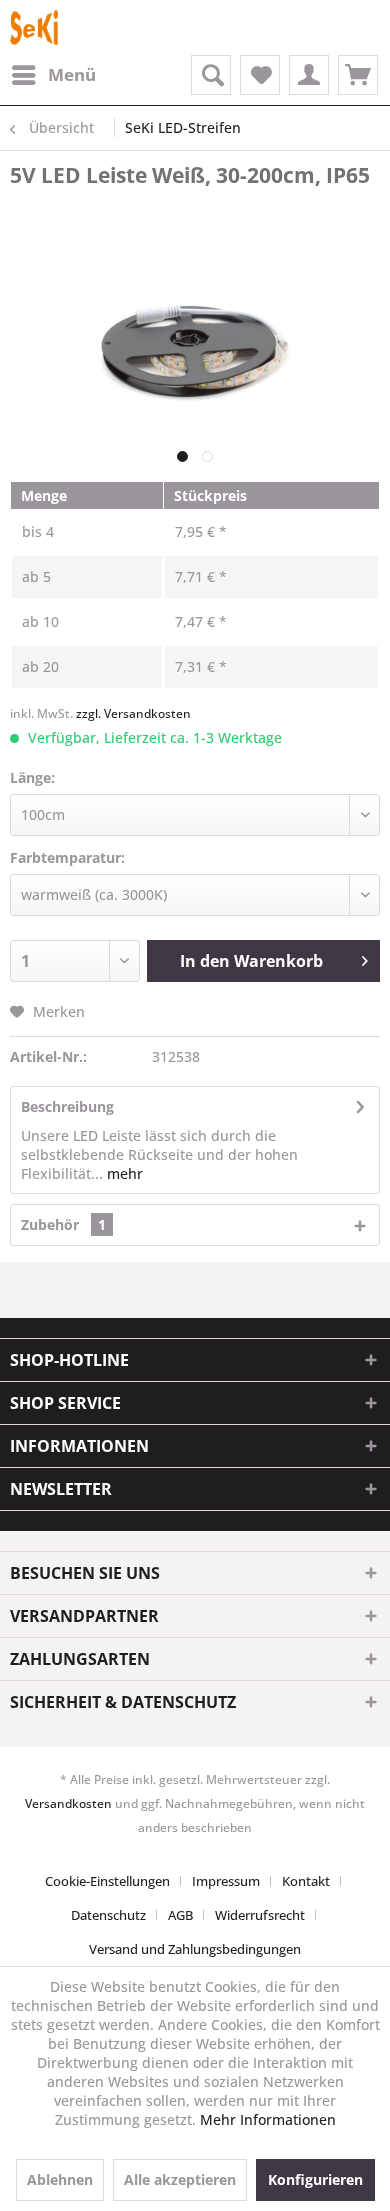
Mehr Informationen (268, 2119)
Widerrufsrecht (260, 1915)
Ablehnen (60, 2179)
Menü (72, 74)
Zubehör (63, 1224)
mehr (123, 1173)
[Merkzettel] (260, 75)
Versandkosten (68, 1803)
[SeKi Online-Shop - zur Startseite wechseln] (34, 27)
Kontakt (306, 1881)
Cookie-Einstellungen (107, 1881)
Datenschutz (108, 1915)
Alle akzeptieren (180, 2179)
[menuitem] (53, 75)
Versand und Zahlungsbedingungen (195, 1949)
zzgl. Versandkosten (133, 713)
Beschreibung (67, 1106)
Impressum (226, 1881)
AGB (180, 1915)
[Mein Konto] (309, 75)
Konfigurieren (315, 2179)
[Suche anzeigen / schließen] (211, 75)
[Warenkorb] (358, 75)
